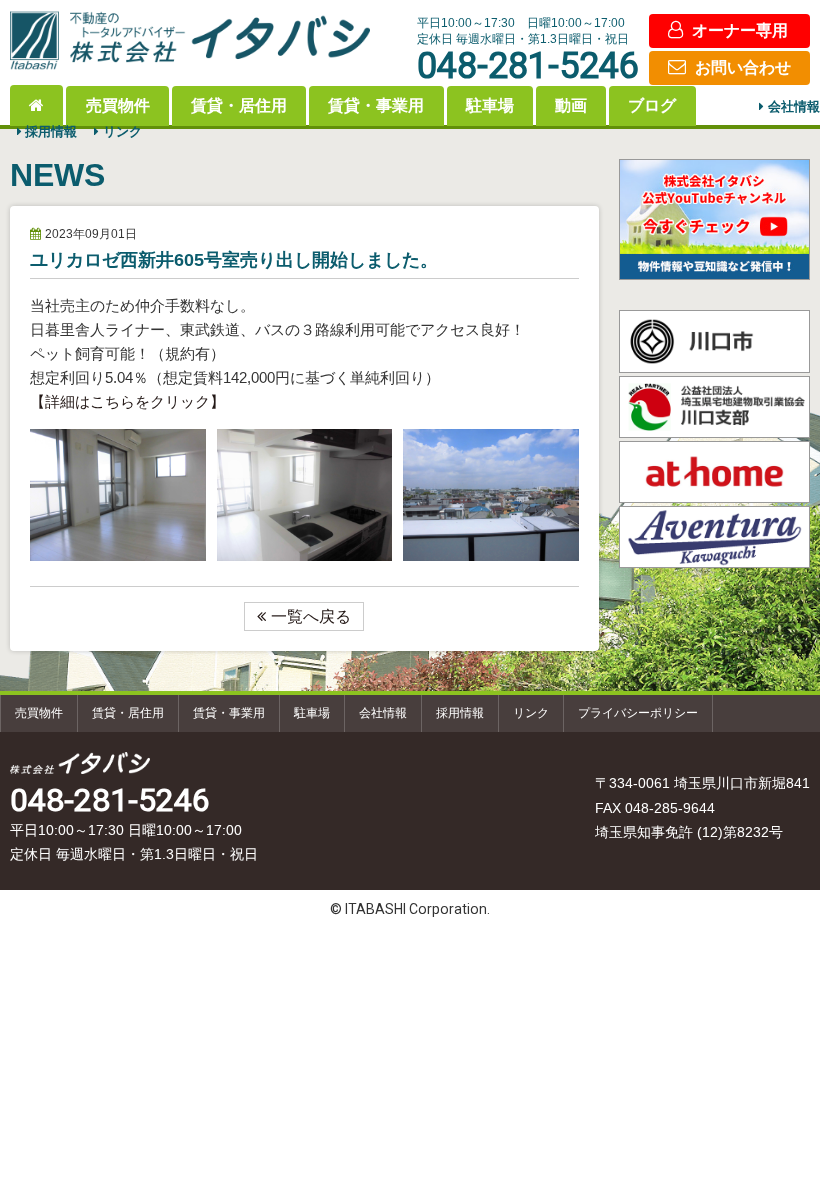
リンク (122, 132)
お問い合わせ (743, 67)
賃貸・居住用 (239, 105)
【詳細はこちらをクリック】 (127, 401)
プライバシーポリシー (638, 713)
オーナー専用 (740, 30)
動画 (571, 105)
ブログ (652, 105)
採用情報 (51, 132)
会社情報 (794, 107)
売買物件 (118, 105)
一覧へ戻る (311, 616)
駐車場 (490, 105)
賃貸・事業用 (376, 105)
